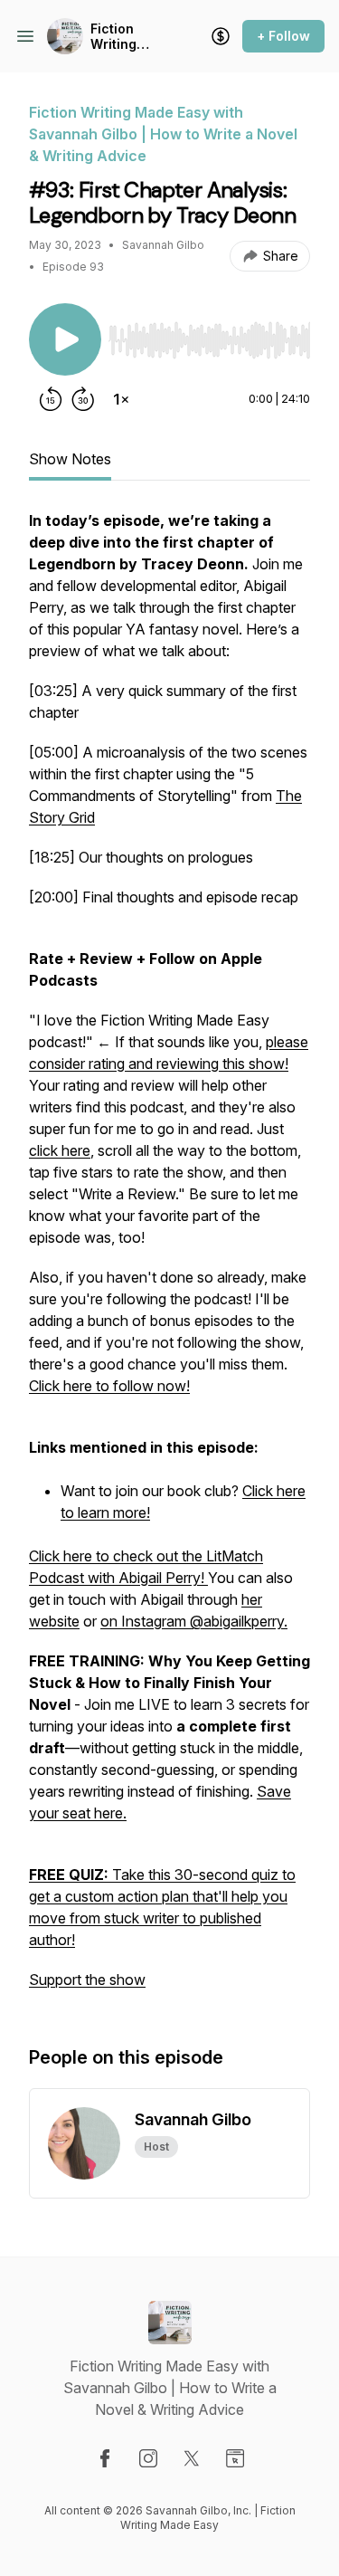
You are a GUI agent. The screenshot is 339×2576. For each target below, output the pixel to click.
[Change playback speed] (121, 399)
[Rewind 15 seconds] (51, 399)
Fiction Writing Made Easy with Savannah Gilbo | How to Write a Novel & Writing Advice (127, 37)
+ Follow (283, 36)
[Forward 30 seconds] (83, 399)
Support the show (87, 1980)
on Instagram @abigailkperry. (194, 1621)
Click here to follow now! (109, 1386)
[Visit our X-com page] (192, 2458)
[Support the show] (221, 36)
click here (60, 1150)
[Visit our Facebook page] (105, 2458)
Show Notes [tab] (70, 459)
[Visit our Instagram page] (148, 2458)
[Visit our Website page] (235, 2458)
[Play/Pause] (65, 339)
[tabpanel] (169, 1259)
